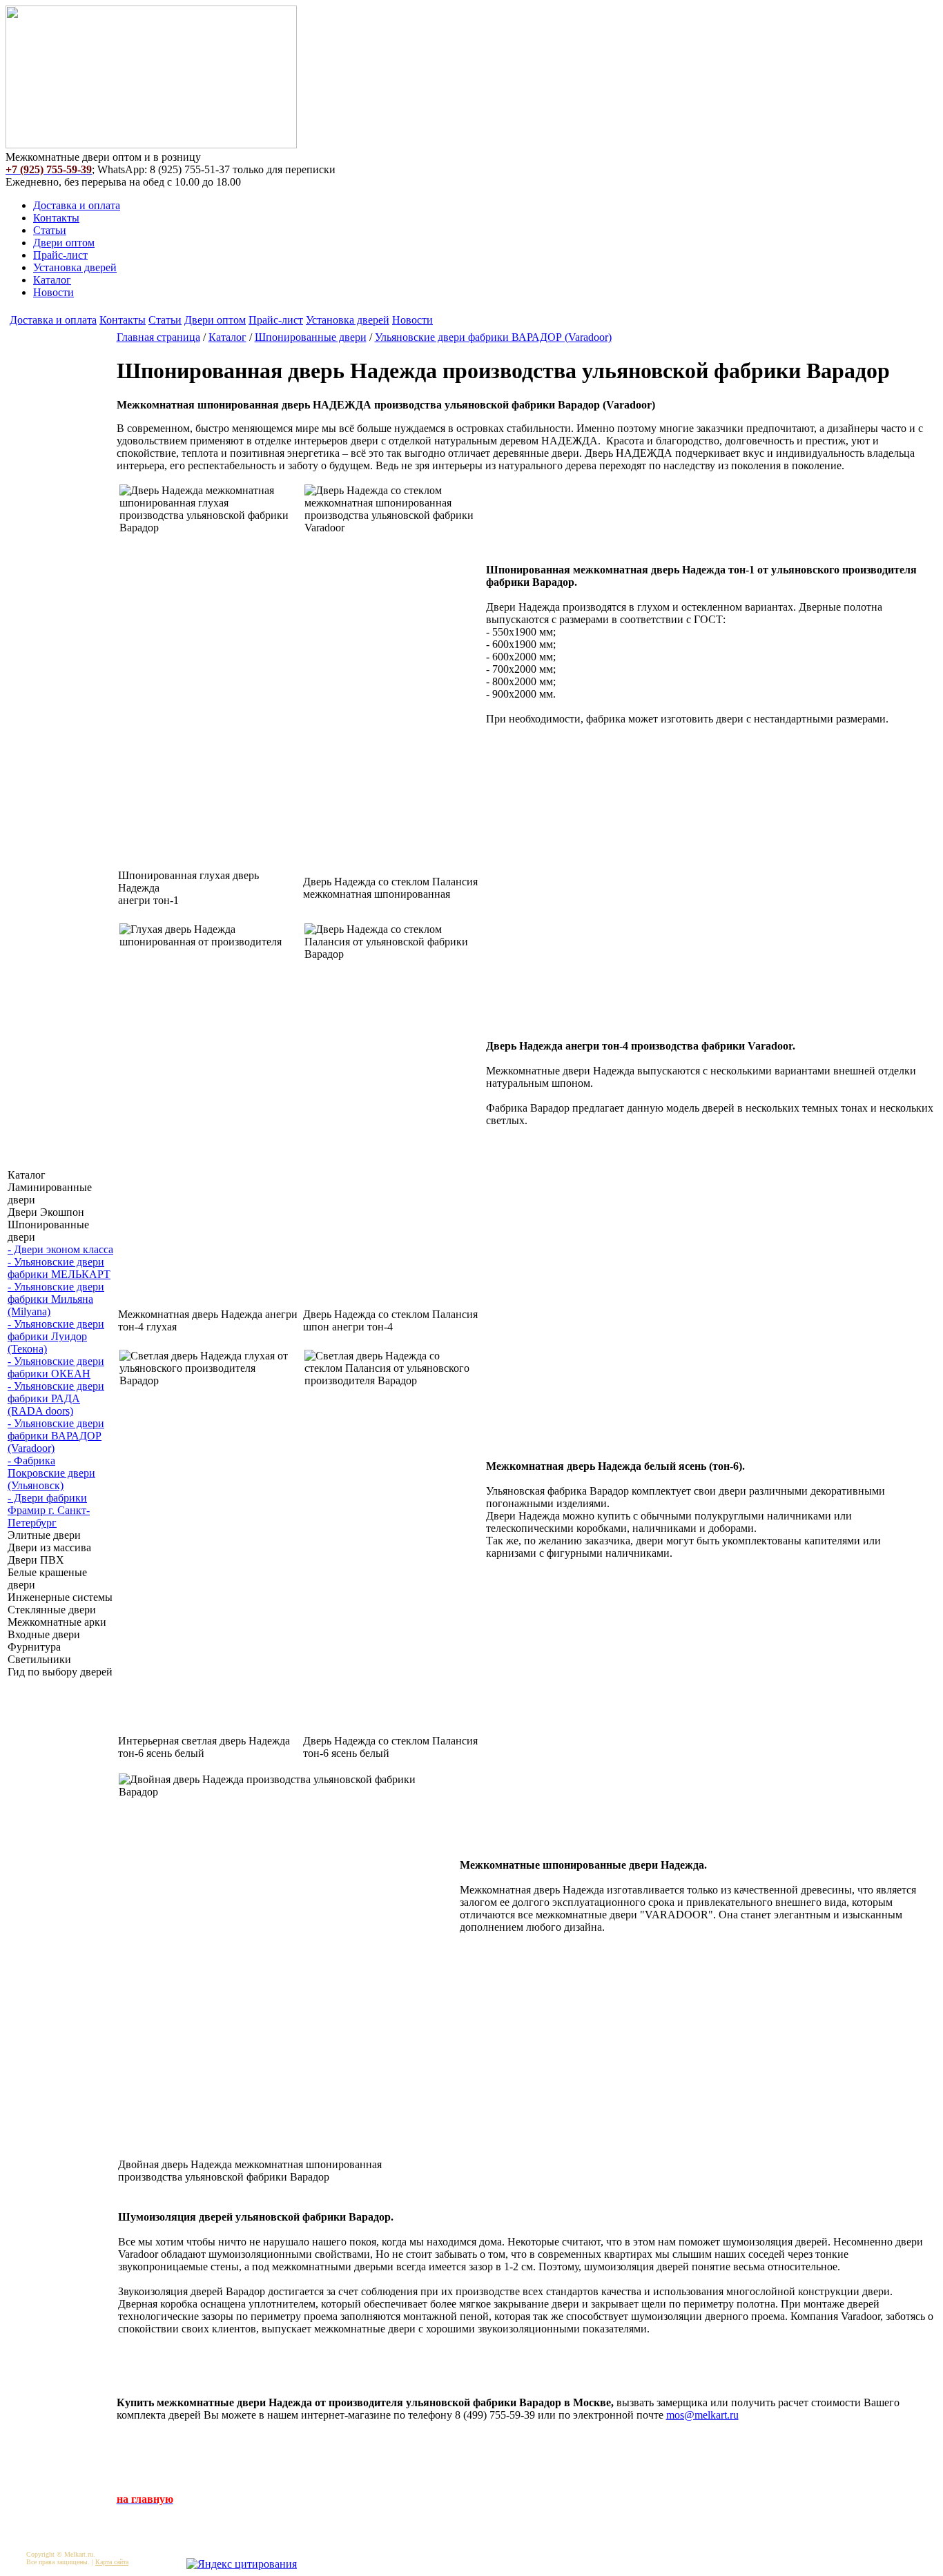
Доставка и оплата (77, 205)
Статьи (50, 230)
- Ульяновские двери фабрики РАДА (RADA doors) (56, 1398)
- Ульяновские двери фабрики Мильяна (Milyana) (56, 1299)
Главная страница (158, 337)
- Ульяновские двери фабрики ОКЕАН (56, 1367)
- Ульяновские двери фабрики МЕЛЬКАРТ (59, 1268)
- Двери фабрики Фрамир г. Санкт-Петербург (49, 1510)
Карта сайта (112, 2562)
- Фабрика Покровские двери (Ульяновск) (51, 1473)
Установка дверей (75, 267)
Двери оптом (64, 243)
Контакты (56, 218)
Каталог (52, 280)
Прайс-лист (60, 255)
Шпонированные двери (311, 337)
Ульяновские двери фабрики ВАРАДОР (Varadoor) (493, 337)
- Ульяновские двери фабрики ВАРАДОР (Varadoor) (56, 1436)
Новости (54, 292)
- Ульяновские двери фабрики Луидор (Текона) (56, 1336)
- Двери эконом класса (60, 1249)
